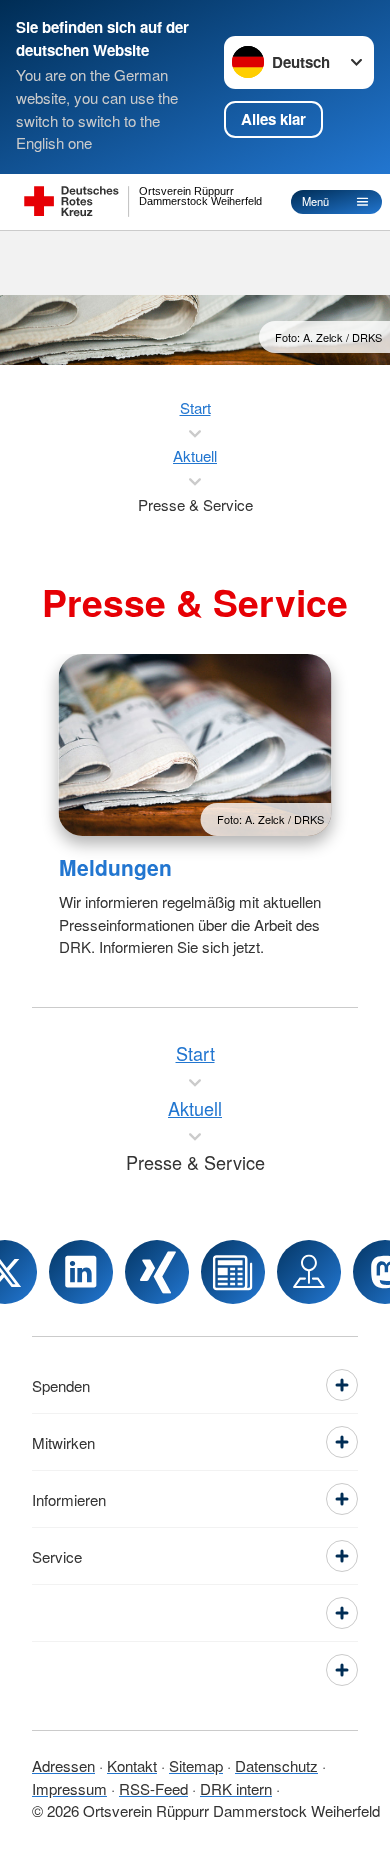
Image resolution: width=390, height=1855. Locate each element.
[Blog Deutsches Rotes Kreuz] (233, 1272)
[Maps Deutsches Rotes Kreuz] (309, 1272)
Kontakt (132, 1765)
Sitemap (196, 1765)
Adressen (63, 1765)
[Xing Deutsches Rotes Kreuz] (157, 1272)
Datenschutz (276, 1765)
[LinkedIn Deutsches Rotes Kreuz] (81, 1272)
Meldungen (115, 867)
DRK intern (236, 1788)
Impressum (69, 1788)
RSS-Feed (153, 1788)
